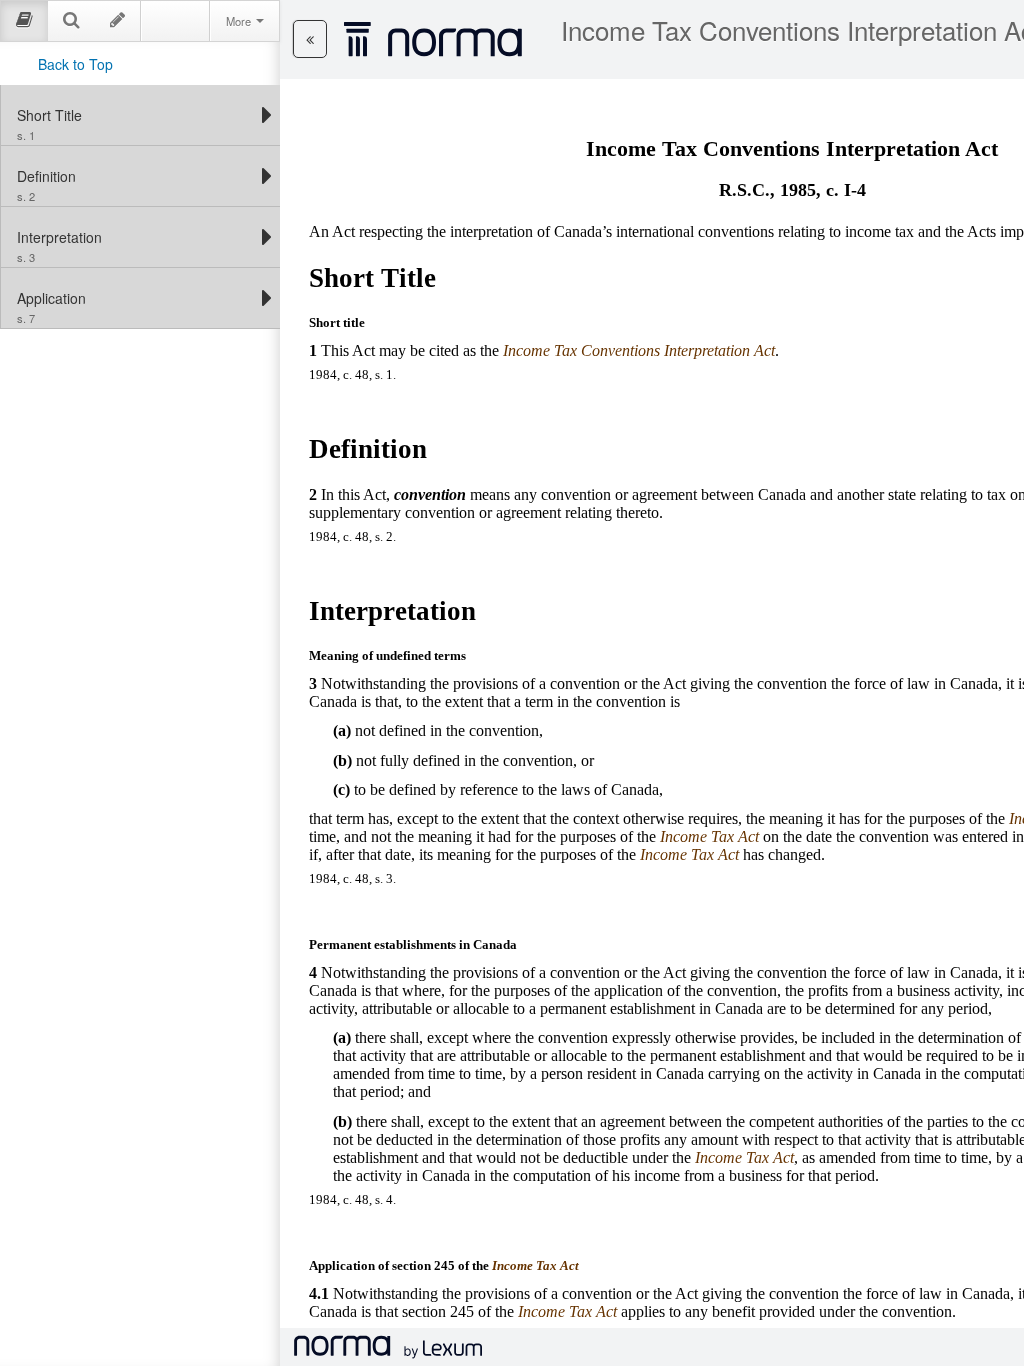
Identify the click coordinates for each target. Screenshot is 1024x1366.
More (240, 21)
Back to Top (75, 64)
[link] (135, 115)
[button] (310, 39)
